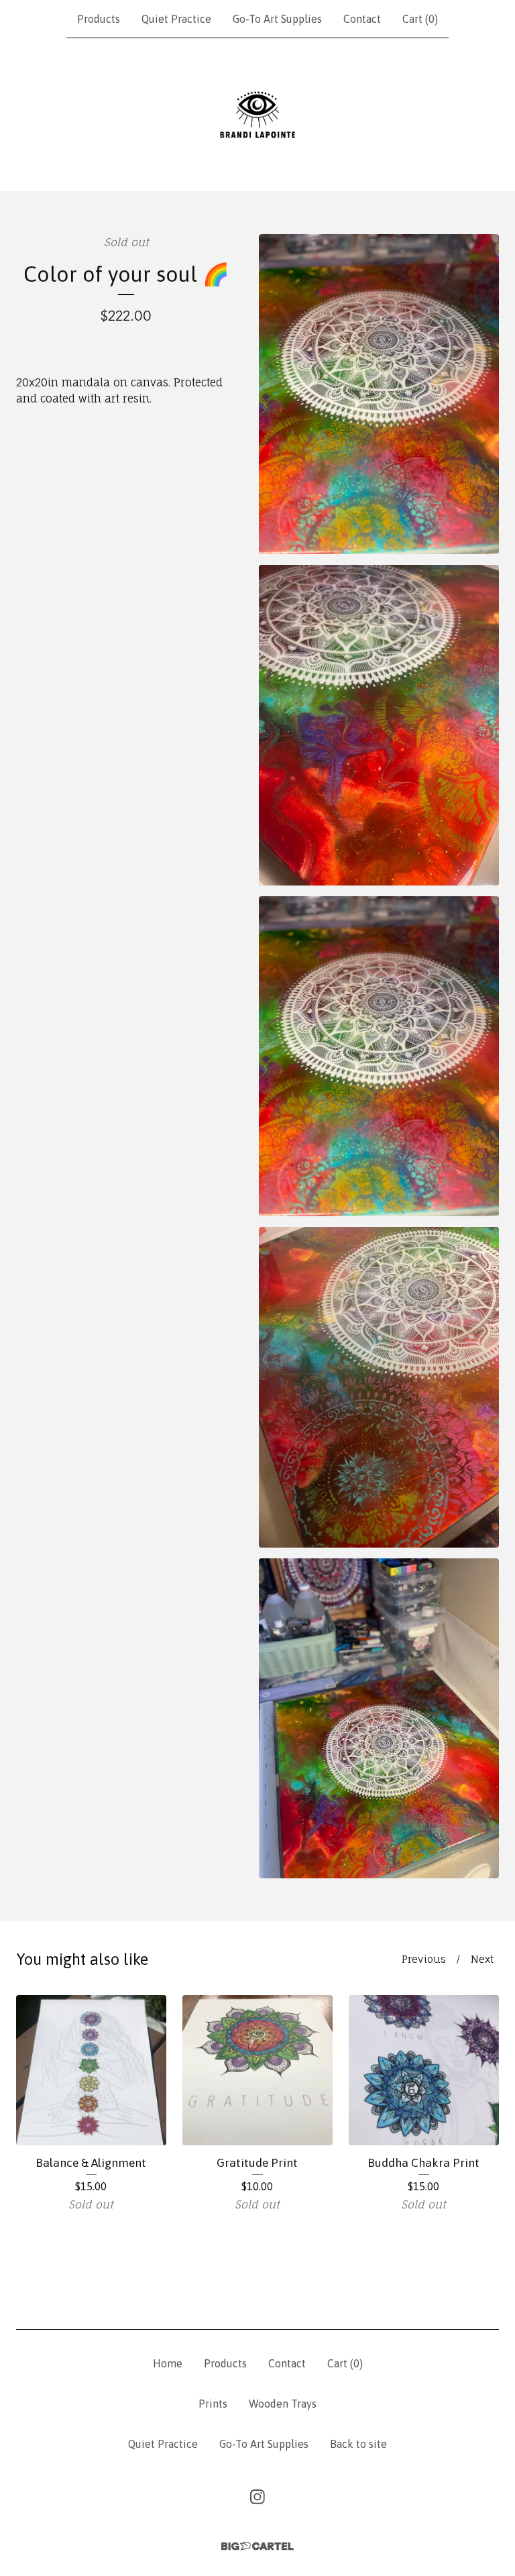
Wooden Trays (283, 2404)
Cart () (420, 19)
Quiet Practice (176, 19)
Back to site (358, 2444)
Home (168, 2363)
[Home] (257, 115)
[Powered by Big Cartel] (257, 2546)
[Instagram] (257, 2497)
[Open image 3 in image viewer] (379, 1056)
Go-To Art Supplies (277, 19)
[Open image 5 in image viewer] (379, 1718)
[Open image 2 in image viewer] (379, 725)
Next (482, 1959)
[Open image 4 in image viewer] (379, 1387)
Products (99, 19)
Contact (362, 19)
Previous (424, 1959)
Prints (213, 2404)
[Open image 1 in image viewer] (379, 394)
